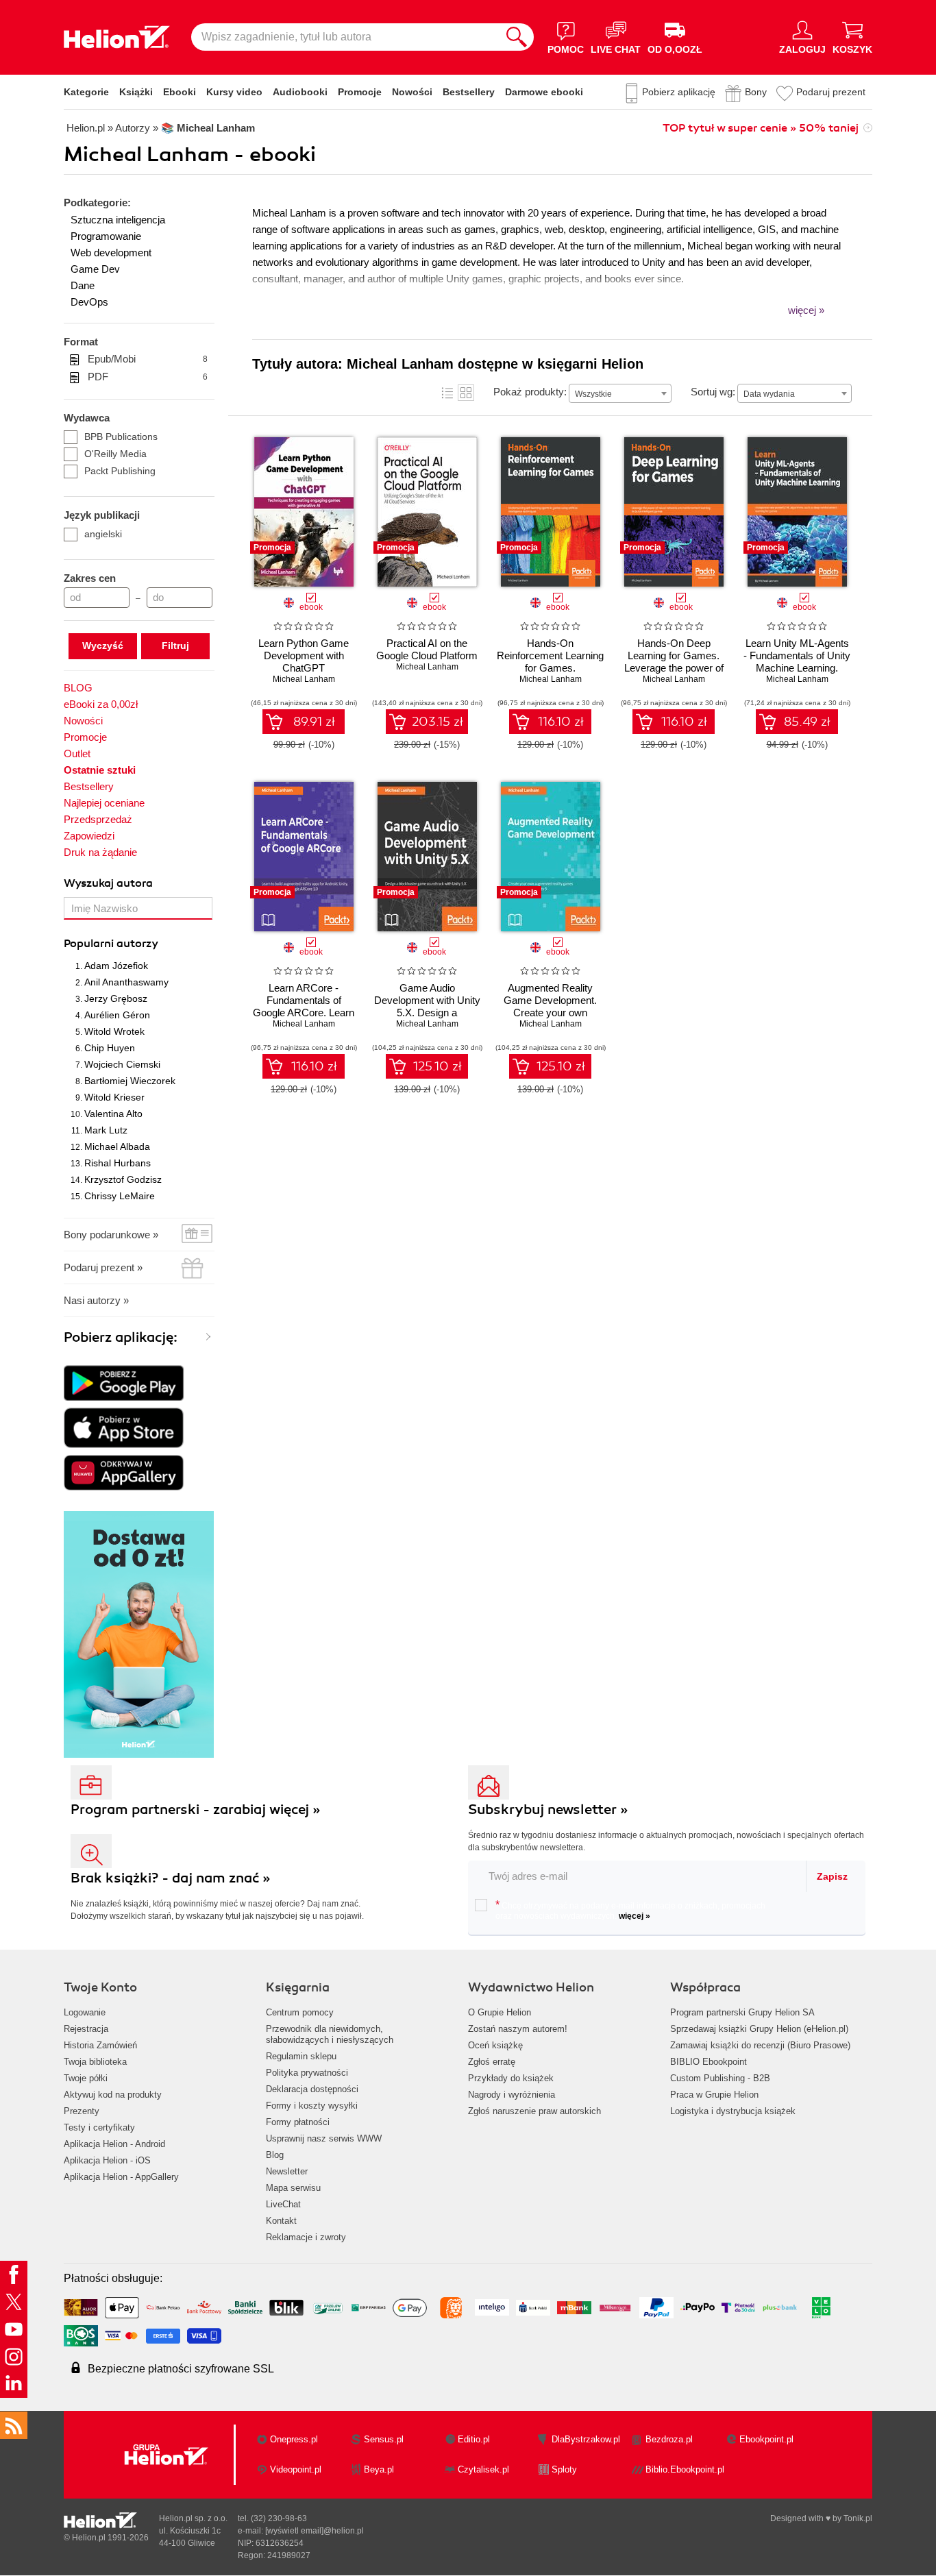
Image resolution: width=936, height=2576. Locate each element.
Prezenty (82, 2111)
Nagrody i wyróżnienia (512, 2095)
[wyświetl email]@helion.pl (315, 2531)
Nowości (412, 92)
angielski (103, 534)
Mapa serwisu (293, 2188)
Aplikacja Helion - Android (114, 2144)
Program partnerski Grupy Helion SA (742, 2012)
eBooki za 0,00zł (101, 704)
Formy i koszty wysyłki (312, 2106)
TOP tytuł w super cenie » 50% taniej (761, 128)
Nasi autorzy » (96, 1300)
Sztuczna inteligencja (118, 220)
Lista (447, 393)
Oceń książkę (495, 2045)
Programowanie (106, 236)
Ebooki (180, 92)
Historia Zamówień (100, 2045)
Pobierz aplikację (679, 92)
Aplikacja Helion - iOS (107, 2160)
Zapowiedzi (89, 836)
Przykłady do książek (511, 2078)
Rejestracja (86, 2029)
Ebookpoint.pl (766, 2439)
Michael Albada (117, 1146)
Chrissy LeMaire (120, 1196)
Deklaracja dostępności (312, 2089)
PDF (148, 377)
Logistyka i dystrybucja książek (733, 2111)
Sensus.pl (384, 2439)
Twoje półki (86, 2078)
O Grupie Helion (500, 2012)
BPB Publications (121, 437)
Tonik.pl (858, 2518)
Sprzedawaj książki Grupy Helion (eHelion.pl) (759, 2029)
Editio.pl (474, 2439)
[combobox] (620, 393)
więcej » (635, 1916)
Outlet (77, 753)
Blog (275, 2155)
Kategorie (86, 92)
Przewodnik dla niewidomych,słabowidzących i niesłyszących (330, 2034)
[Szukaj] (517, 37)
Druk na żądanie (100, 852)
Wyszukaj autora (108, 883)
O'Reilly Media (115, 454)
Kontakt (281, 2221)
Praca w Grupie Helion (714, 2095)
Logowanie (85, 2012)
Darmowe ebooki (544, 92)
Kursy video (234, 92)
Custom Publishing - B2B (720, 2078)
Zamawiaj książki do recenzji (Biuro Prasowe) (760, 2045)
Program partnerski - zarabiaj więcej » (196, 1810)
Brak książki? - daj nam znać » (171, 1878)
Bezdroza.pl (669, 2439)
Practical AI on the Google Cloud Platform (427, 649)
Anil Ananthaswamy (126, 982)
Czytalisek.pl (483, 2469)
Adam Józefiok (116, 966)
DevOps (89, 302)
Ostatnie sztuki (100, 770)
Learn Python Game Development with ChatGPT (304, 655)
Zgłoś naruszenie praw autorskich (534, 2111)
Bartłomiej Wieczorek (130, 1081)
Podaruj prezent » (103, 1267)
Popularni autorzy (111, 944)
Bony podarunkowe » (111, 1235)
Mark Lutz (106, 1130)
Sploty (564, 2469)
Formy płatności (298, 2122)
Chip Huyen (110, 1048)
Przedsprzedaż (98, 819)
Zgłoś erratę (492, 2062)
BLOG (78, 688)
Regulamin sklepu (301, 2056)
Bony (756, 92)
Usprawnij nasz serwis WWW (324, 2138)
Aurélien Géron (117, 1015)
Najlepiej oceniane (104, 803)
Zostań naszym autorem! (518, 2029)
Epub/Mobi (148, 359)
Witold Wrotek (114, 1031)
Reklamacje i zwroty (306, 2237)
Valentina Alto (113, 1114)
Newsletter (287, 2171)
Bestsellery (469, 92)
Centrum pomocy (300, 2012)
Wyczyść (103, 646)
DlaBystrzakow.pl (586, 2439)
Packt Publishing (120, 471)
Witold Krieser (114, 1097)
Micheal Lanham (304, 679)
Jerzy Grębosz (116, 998)
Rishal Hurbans (118, 1163)
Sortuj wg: (713, 392)
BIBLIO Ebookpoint (709, 2062)
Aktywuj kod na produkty (113, 2095)
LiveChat (283, 2204)
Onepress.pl (294, 2439)
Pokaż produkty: (530, 392)
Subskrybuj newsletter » (548, 1810)
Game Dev (95, 269)
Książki (136, 92)
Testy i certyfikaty (99, 2127)
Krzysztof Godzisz (123, 1179)
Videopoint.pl (296, 2469)
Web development (111, 253)
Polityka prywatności (307, 2073)
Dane (83, 285)
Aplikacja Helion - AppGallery (121, 2177)
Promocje (360, 92)
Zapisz (832, 1876)
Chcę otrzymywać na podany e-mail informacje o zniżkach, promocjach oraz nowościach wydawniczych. (630, 1910)
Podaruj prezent (831, 92)
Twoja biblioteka (95, 2062)
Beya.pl (379, 2469)
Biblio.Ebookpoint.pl (685, 2469)
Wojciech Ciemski (122, 1064)
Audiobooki (300, 92)
